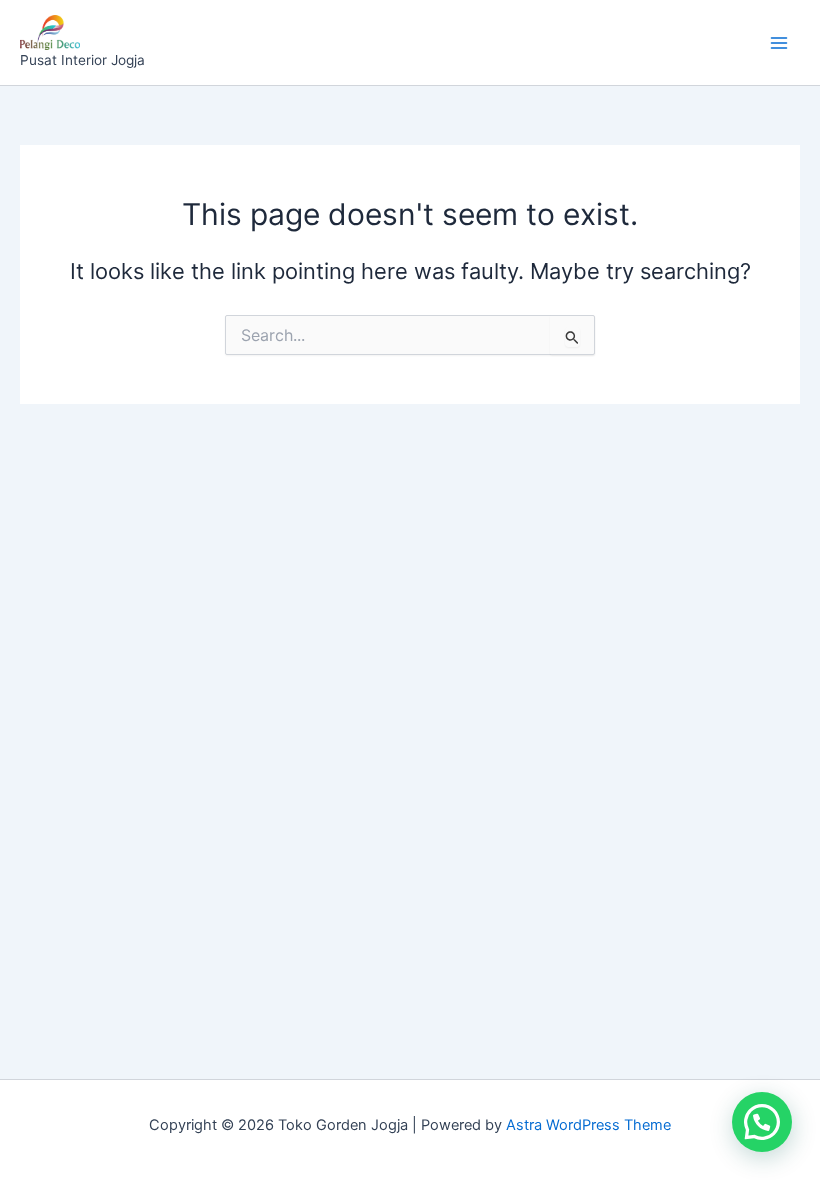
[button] (762, 1122)
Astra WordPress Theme (588, 1125)
